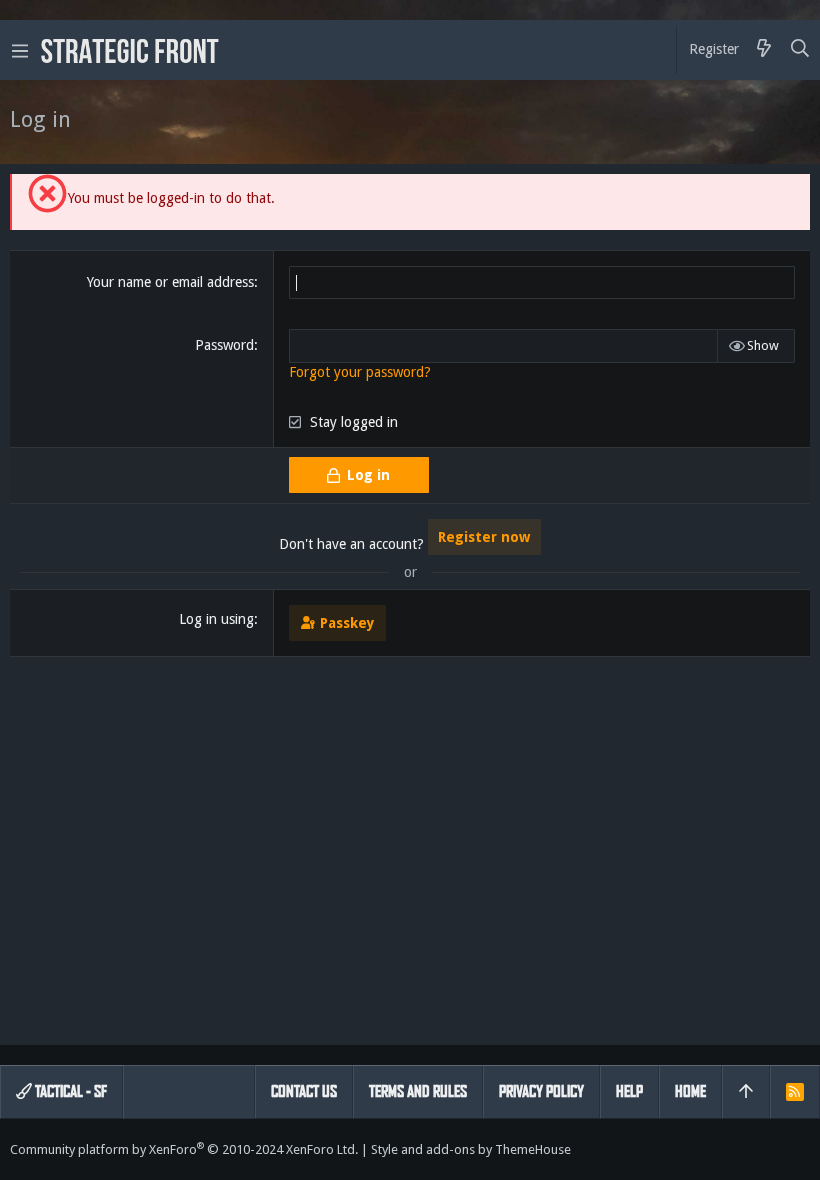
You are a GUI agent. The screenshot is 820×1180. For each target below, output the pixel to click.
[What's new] (764, 50)
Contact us (304, 1091)
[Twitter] (801, 1149)
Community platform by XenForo (184, 1149)
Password (224, 345)
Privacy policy (541, 1091)
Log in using (216, 619)
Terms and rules (418, 1091)
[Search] (800, 50)
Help (629, 1091)
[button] (20, 50)
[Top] (746, 1092)
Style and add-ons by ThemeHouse (471, 1149)
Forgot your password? (360, 372)
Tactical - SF (69, 1091)
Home (690, 1091)
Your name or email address (170, 282)
